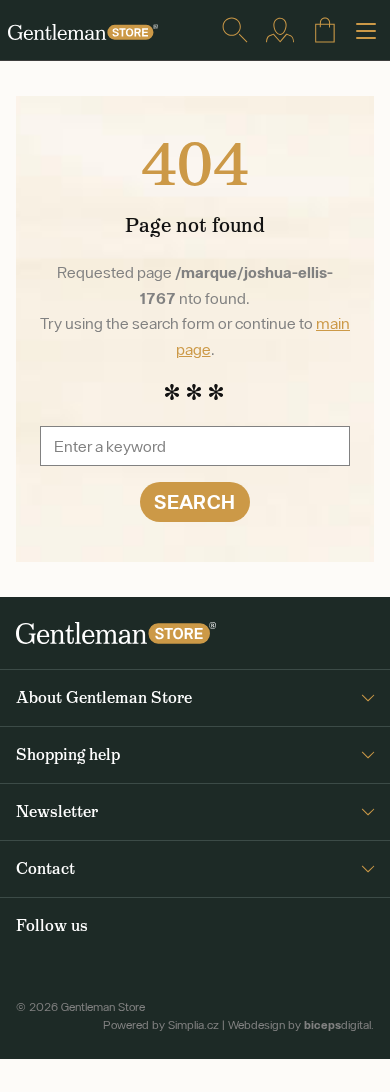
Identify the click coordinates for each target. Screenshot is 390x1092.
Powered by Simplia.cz (161, 1025)
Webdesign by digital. (301, 1025)
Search (194, 501)
